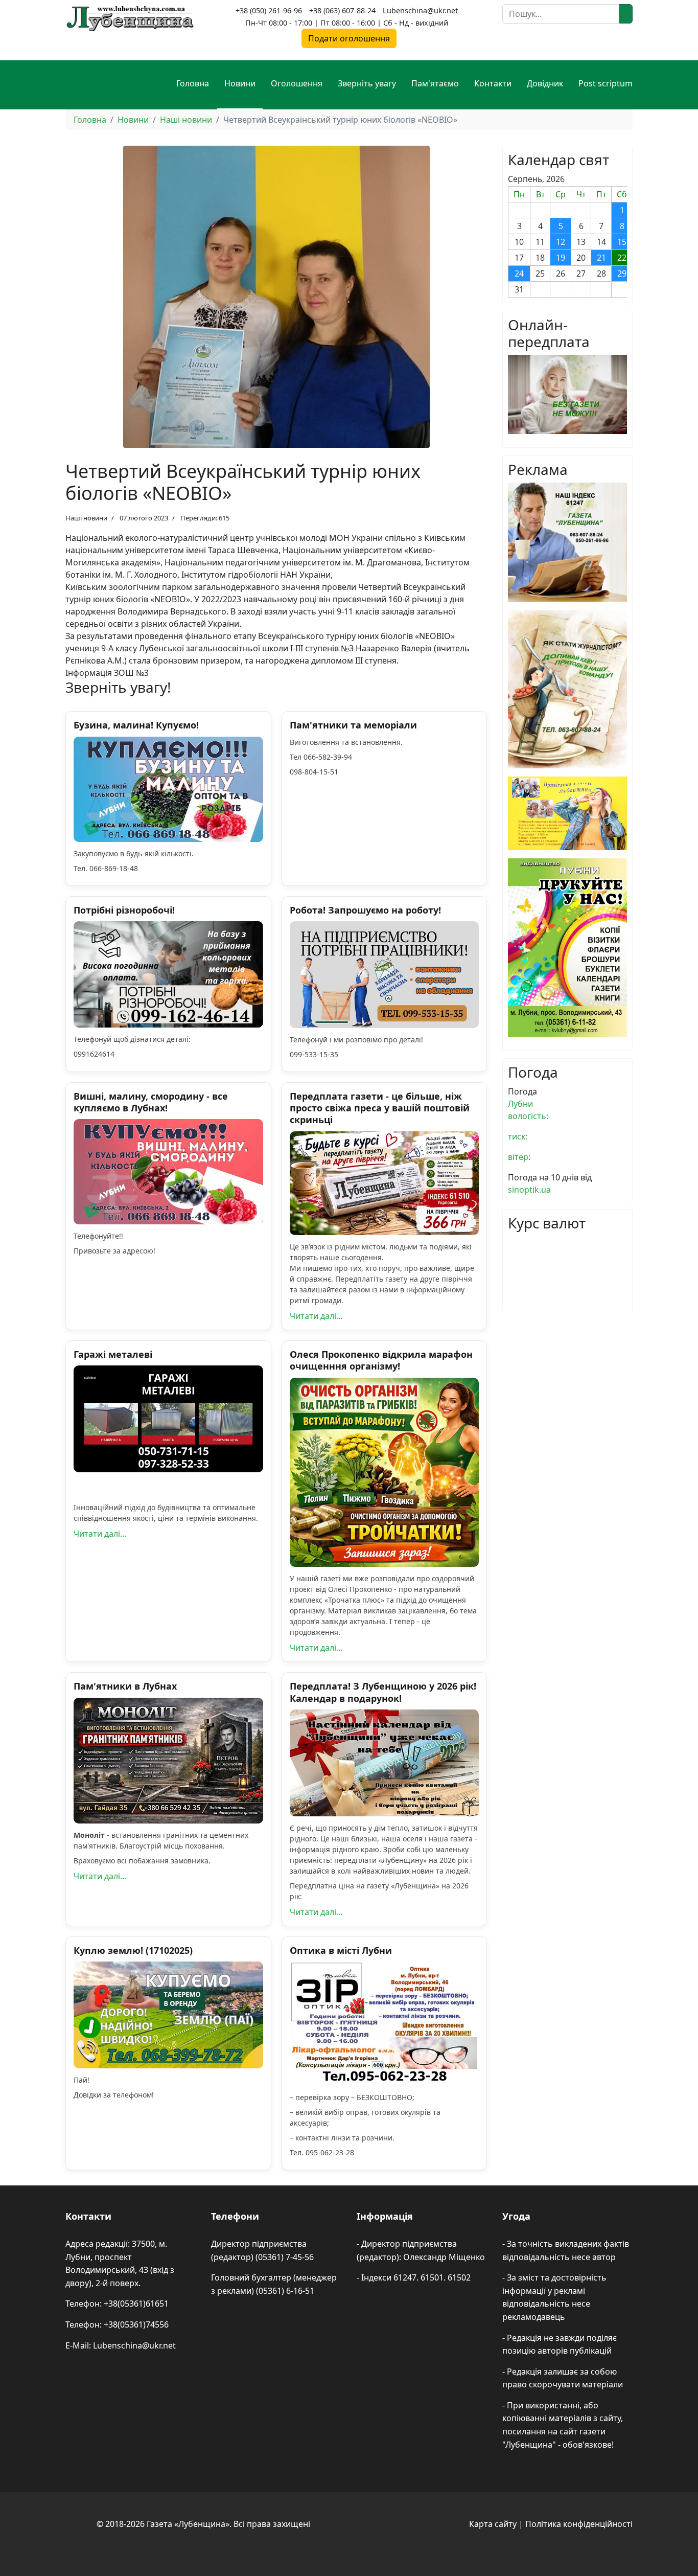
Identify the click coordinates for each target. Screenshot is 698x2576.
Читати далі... (316, 1316)
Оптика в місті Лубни (341, 1950)
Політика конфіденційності (579, 2524)
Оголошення (297, 83)
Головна (193, 83)
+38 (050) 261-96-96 (269, 10)
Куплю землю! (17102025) (133, 1950)
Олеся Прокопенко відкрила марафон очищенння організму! (381, 1360)
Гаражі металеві (113, 1354)
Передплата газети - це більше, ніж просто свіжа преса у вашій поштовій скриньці (380, 1108)
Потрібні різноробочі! (124, 910)
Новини (240, 83)
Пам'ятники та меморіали (353, 725)
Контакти (493, 83)
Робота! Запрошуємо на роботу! (365, 910)
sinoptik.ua (529, 1190)
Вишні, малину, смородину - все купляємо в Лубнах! (151, 1102)
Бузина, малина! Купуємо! (136, 725)
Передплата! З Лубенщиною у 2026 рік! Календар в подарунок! (383, 1692)
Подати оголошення (349, 38)
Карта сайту (493, 2524)
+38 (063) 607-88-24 (342, 10)
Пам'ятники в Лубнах (125, 1686)
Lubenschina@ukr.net (420, 10)
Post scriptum (606, 83)
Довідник (545, 83)
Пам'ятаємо (435, 83)
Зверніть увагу (367, 83)
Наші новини (86, 518)
